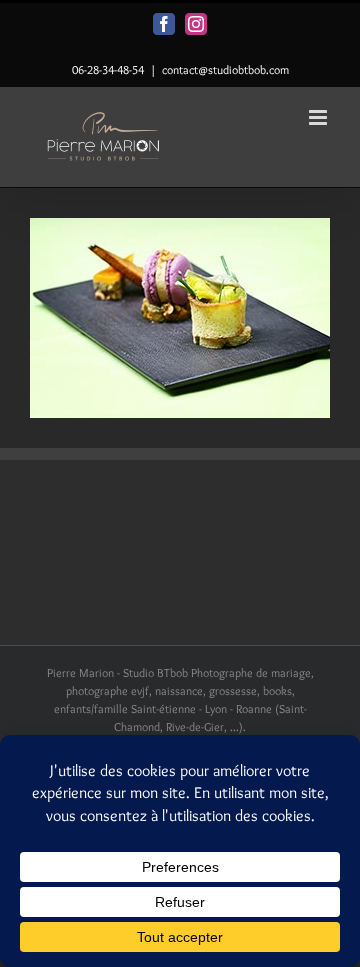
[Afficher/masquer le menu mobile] (319, 117)
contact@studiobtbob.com (225, 69)
